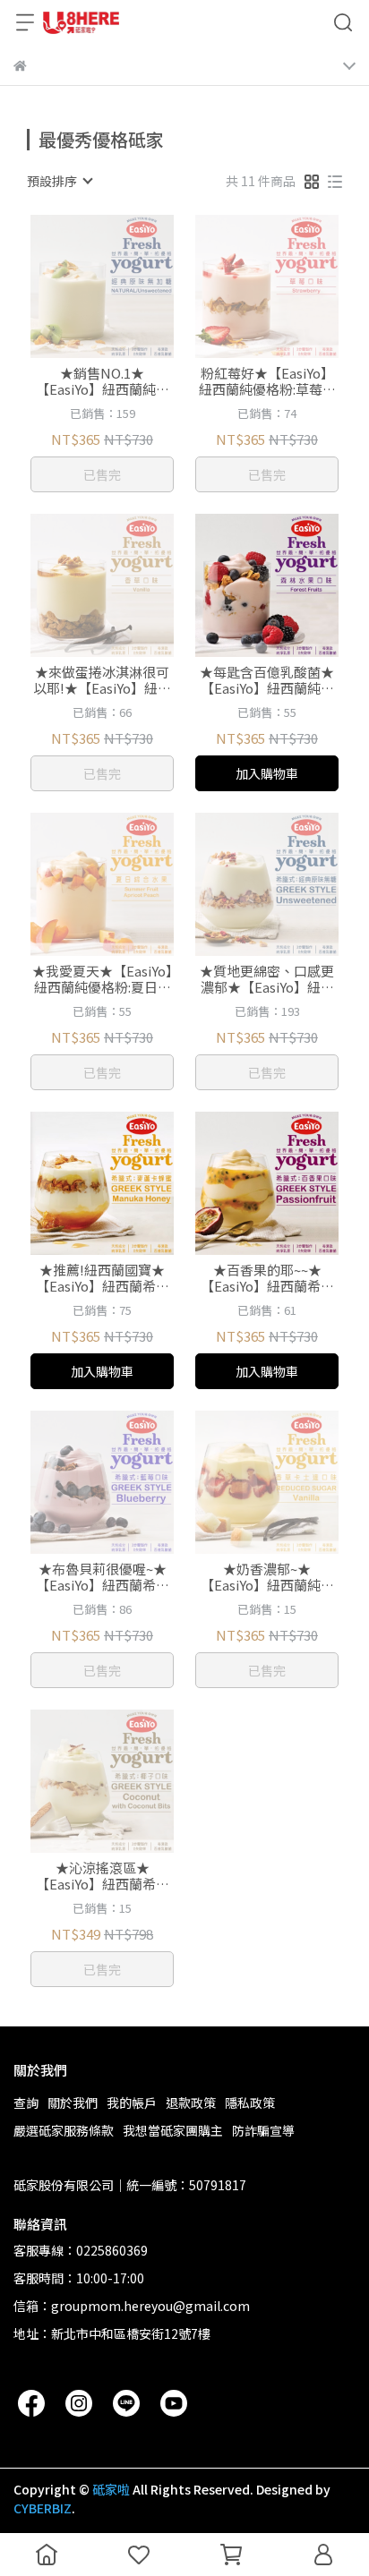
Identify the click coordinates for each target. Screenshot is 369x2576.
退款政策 (191, 2103)
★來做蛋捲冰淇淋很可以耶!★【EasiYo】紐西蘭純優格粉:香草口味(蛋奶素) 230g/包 (103, 680)
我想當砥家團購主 (173, 2130)
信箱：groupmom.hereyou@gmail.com (132, 2306)
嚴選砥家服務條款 (64, 2130)
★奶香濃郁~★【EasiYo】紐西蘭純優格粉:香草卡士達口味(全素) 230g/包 (267, 1577)
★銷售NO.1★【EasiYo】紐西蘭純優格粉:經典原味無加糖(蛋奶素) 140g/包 (103, 381)
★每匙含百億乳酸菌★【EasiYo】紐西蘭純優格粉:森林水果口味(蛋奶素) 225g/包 (267, 680)
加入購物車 (267, 773)
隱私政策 (250, 2103)
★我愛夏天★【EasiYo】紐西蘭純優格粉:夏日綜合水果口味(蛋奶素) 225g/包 (103, 979)
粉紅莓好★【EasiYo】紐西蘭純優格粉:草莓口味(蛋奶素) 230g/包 (267, 381)
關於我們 (73, 2103)
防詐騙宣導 (263, 2130)
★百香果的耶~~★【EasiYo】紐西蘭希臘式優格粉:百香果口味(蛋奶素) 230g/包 (267, 1278)
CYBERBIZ (43, 2508)
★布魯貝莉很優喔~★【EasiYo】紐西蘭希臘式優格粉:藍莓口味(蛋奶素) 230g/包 (103, 1577)
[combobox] (59, 181)
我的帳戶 (132, 2103)
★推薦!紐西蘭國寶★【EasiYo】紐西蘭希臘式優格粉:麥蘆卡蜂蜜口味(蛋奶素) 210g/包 (103, 1278)
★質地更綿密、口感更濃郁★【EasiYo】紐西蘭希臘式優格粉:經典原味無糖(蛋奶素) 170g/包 (267, 979)
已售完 (102, 474)
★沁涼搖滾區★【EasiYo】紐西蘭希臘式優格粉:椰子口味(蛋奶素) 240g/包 (103, 1876)
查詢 (26, 2103)
